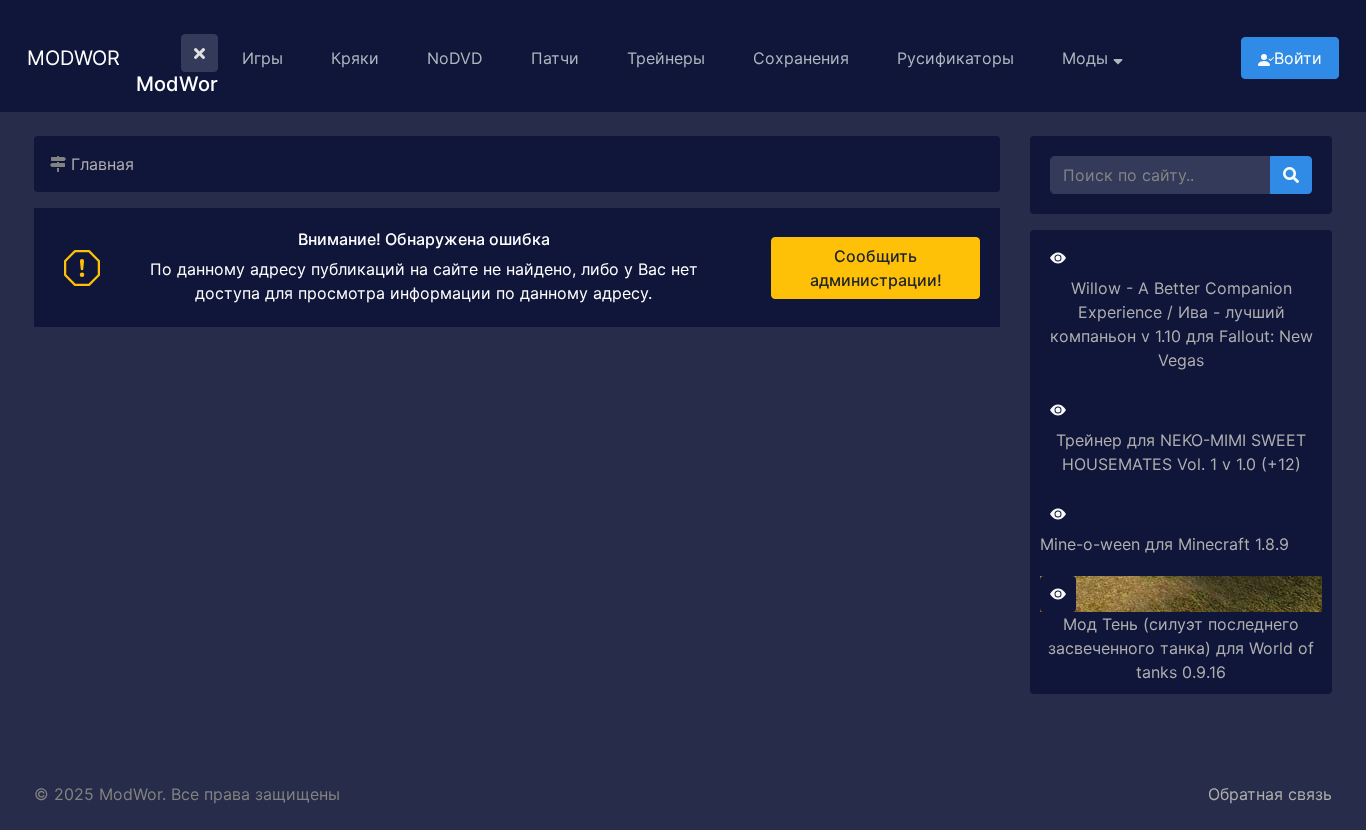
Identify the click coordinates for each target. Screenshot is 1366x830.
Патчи (555, 58)
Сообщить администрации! (876, 268)
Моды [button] (1087, 58)
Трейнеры (666, 58)
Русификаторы (955, 58)
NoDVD (455, 58)
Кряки (355, 58)
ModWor (73, 58)
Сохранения (801, 58)
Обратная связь (1270, 794)
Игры (262, 58)
